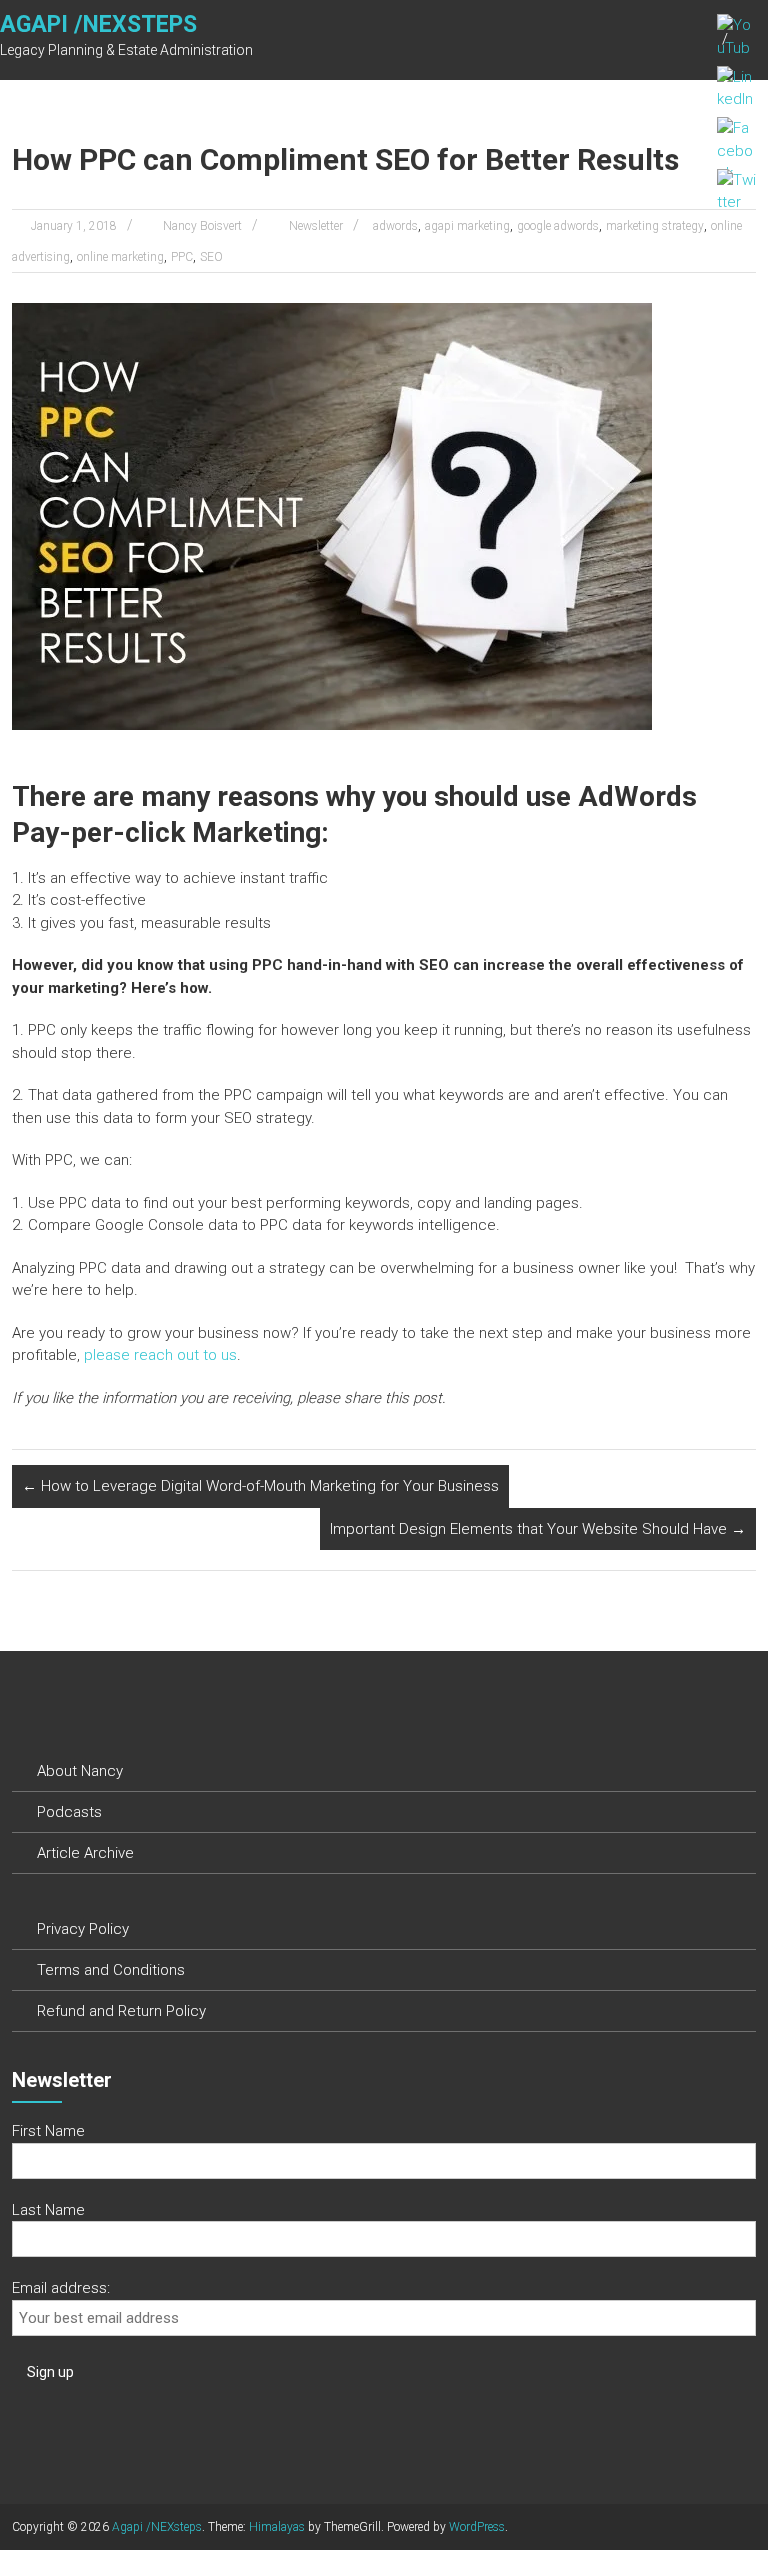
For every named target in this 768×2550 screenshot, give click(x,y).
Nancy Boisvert (202, 226)
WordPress (477, 2527)
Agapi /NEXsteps (98, 24)
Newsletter (316, 226)
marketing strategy (655, 226)
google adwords (558, 226)
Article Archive (85, 1853)
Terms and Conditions (111, 1970)
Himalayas (277, 2527)
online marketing (120, 257)
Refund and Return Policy (121, 2011)
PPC (182, 257)
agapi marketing (467, 226)
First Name (48, 2131)
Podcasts (69, 1812)
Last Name (48, 2210)
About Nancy (80, 1771)
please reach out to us (160, 1355)
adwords (395, 226)
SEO (211, 257)
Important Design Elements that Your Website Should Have (538, 1529)
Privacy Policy (83, 1929)
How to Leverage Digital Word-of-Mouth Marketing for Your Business (260, 1486)
